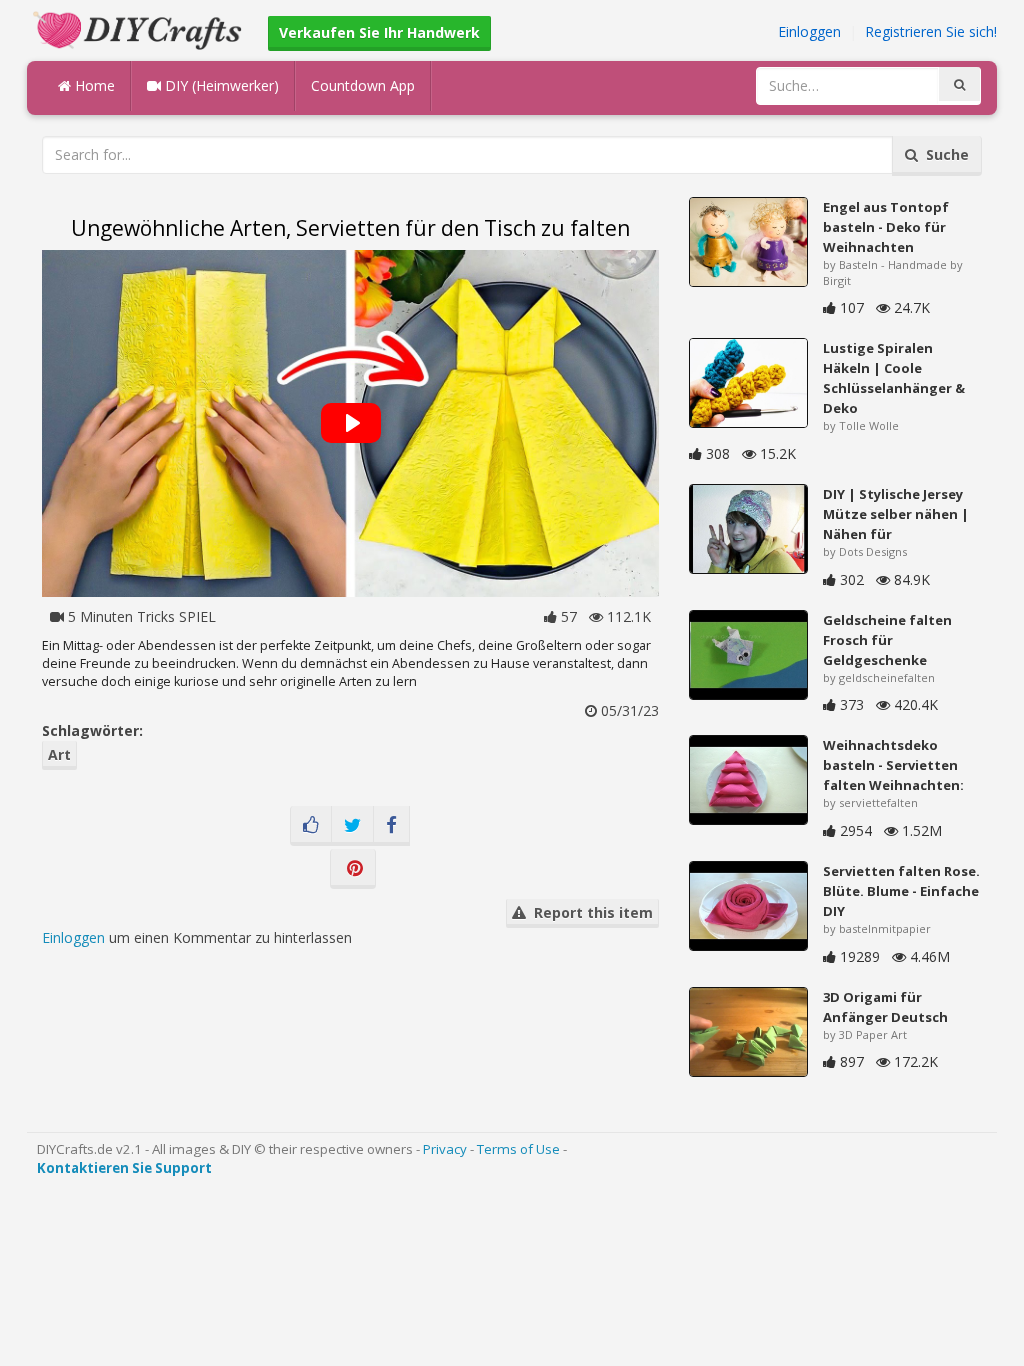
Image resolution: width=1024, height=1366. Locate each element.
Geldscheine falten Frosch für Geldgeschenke (887, 640)
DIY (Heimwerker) (220, 85)
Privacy (445, 1149)
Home (93, 85)
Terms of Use (518, 1149)
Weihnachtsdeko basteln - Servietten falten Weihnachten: (893, 765)
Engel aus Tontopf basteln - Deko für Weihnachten (886, 227)
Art (59, 754)
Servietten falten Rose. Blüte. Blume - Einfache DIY (901, 891)
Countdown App (363, 85)
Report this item (589, 912)
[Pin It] (353, 869)
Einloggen (809, 31)
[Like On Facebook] (311, 826)
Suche (943, 154)
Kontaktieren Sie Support (124, 1168)
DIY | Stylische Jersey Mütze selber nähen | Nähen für (896, 514)
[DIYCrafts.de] (140, 28)
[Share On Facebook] (391, 826)
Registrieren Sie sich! (931, 31)
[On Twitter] (352, 826)
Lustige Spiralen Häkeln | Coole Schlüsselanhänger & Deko (894, 378)
